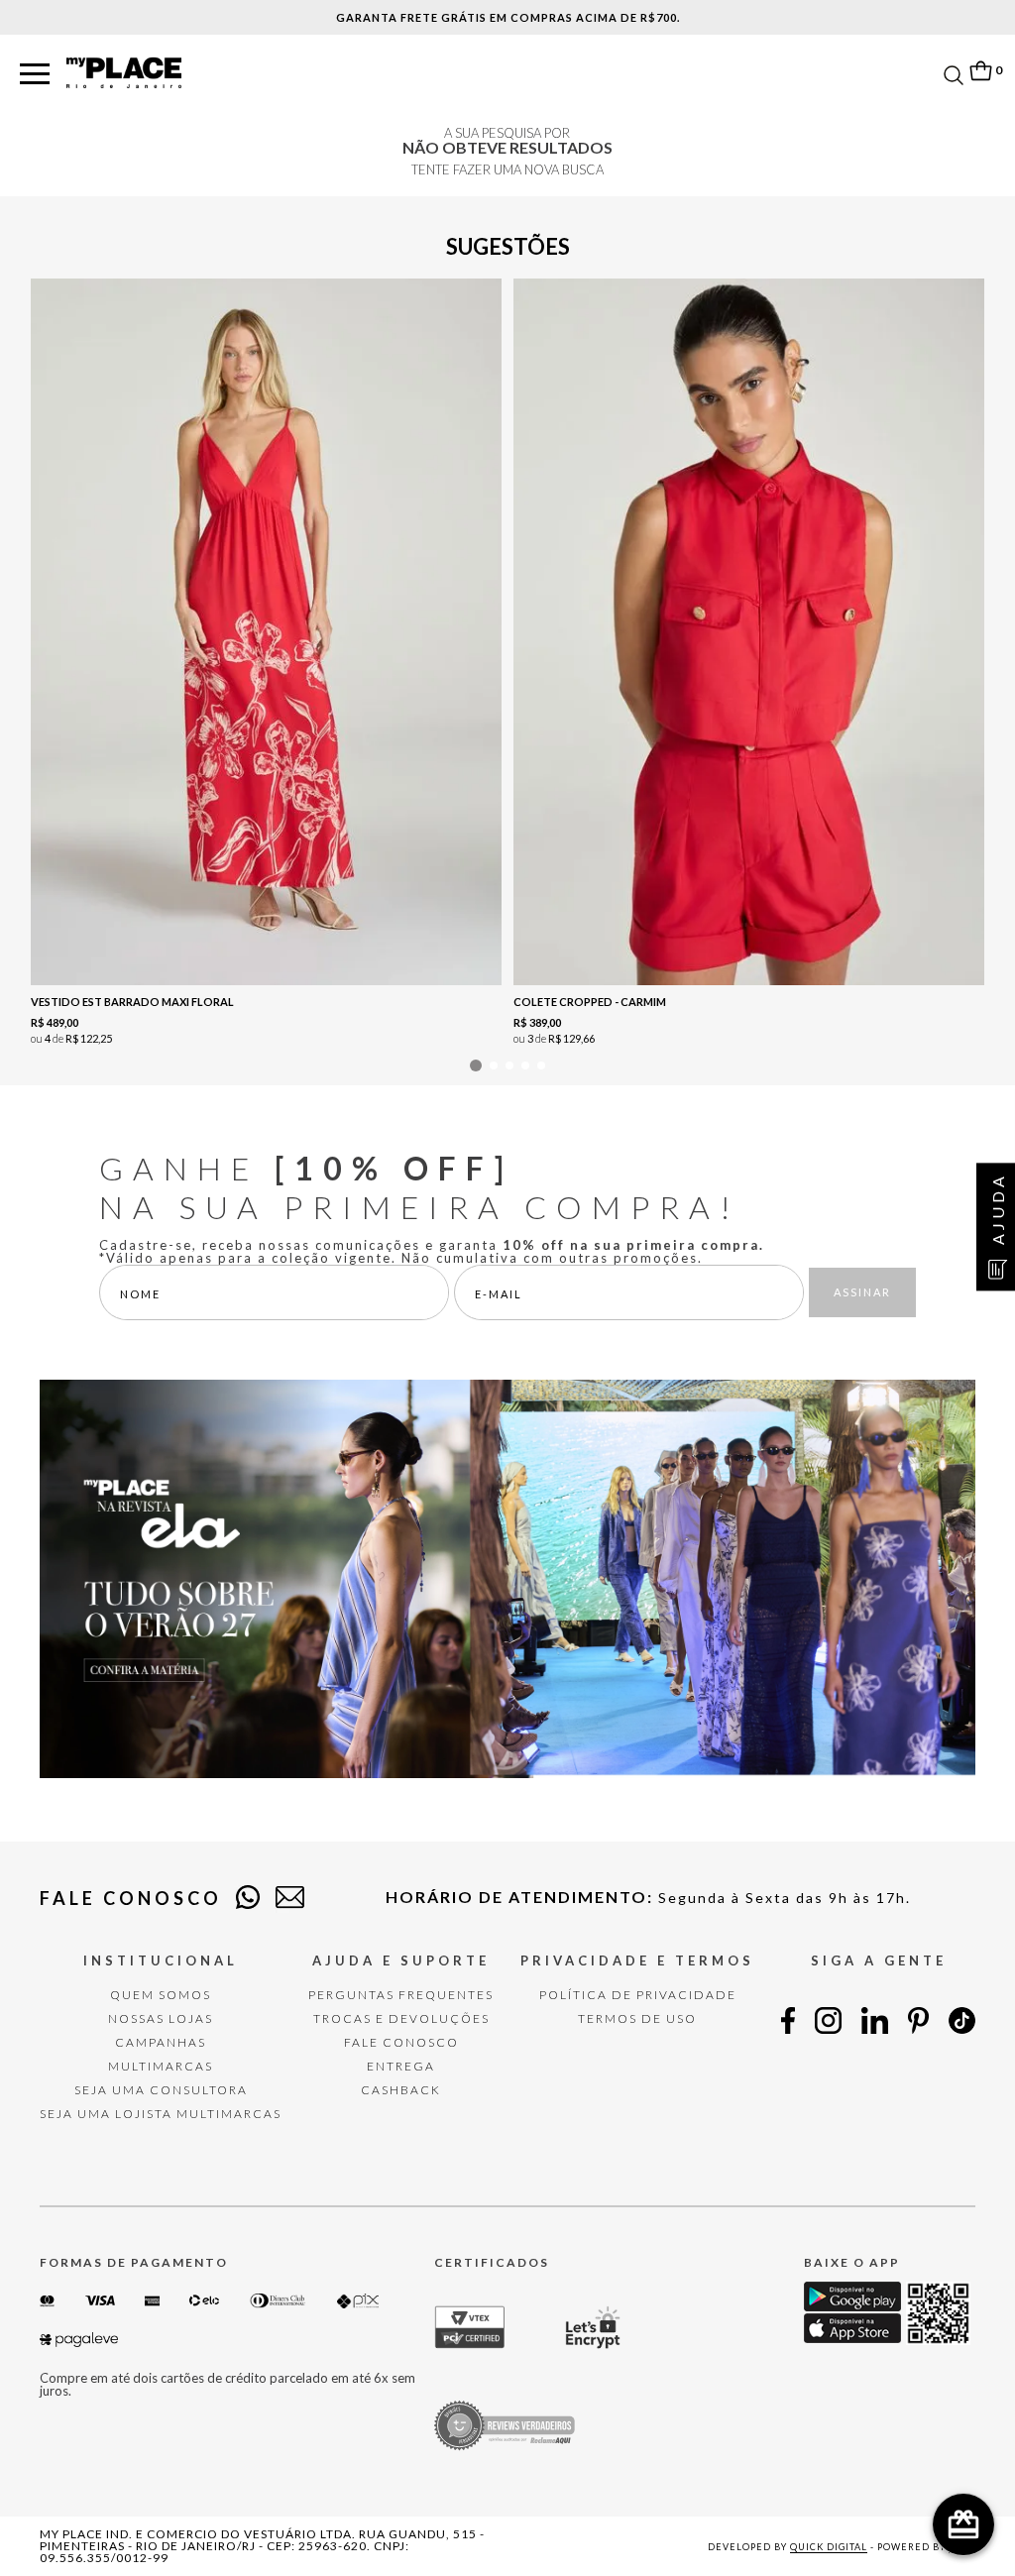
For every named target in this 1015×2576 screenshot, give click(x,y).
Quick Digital (829, 2547)
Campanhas (161, 2042)
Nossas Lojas (161, 2018)
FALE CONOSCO (401, 2042)
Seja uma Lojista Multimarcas (161, 2114)
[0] (980, 71)
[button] (35, 75)
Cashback (401, 2090)
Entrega (401, 2066)
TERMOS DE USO (637, 2018)
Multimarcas (161, 2066)
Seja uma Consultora (161, 2090)
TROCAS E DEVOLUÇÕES (401, 2018)
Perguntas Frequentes (401, 1995)
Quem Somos (161, 1995)
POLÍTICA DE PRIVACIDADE (638, 1995)
